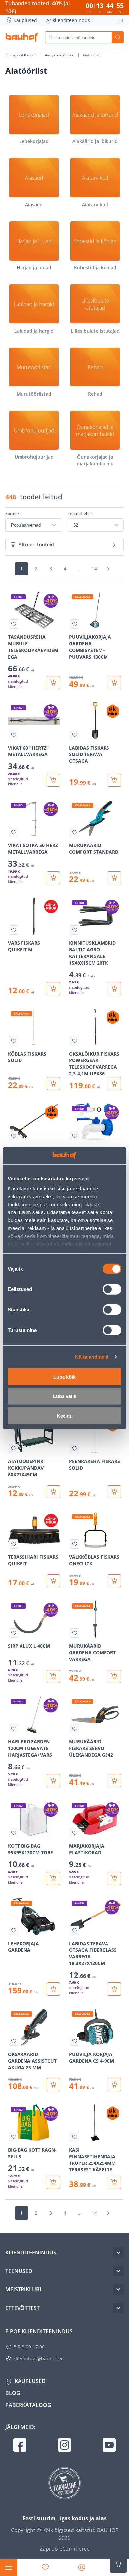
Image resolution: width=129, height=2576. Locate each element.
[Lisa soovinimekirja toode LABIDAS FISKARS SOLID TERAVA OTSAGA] (75, 735)
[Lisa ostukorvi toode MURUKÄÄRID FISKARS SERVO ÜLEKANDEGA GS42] (114, 1781)
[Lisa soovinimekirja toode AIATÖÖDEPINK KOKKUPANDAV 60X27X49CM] (14, 1448)
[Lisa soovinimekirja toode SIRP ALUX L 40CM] (14, 1633)
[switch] (112, 1289)
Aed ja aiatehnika (60, 55)
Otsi (118, 37)
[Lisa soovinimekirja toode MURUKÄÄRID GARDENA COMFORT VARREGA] (75, 1633)
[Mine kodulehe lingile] (22, 37)
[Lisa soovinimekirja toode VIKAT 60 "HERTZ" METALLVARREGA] (14, 735)
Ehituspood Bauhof (21, 55)
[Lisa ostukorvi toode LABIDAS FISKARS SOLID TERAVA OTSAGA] (114, 780)
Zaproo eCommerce (65, 2549)
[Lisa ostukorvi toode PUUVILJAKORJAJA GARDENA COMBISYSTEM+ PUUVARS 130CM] (114, 683)
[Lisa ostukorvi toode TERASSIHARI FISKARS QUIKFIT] (53, 1581)
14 (94, 569)
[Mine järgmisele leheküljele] (108, 569)
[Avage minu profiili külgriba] (82, 2567)
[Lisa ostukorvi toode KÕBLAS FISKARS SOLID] (53, 1084)
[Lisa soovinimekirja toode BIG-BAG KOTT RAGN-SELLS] (14, 2137)
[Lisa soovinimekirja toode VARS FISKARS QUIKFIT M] (14, 930)
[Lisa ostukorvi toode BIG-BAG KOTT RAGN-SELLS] (53, 2182)
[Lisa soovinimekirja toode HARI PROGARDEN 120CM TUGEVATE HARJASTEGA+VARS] (14, 1729)
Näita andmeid (92, 1357)
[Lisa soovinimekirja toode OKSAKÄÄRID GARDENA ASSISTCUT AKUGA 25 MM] (14, 2041)
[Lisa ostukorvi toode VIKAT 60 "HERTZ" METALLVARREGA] (53, 780)
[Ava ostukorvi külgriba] (118, 2564)
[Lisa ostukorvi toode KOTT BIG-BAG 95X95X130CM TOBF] (53, 1878)
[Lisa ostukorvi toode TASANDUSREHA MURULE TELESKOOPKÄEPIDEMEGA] (53, 683)
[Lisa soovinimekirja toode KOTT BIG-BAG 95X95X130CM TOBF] (14, 1833)
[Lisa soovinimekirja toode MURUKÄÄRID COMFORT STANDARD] (75, 832)
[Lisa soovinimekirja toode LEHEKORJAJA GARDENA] (14, 1930)
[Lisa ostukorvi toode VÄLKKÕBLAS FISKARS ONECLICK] (114, 1581)
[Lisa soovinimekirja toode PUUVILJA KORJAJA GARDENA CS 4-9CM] (75, 2041)
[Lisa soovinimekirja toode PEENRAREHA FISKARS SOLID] (75, 1448)
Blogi (14, 2393)
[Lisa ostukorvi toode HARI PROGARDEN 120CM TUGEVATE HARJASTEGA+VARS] (53, 1781)
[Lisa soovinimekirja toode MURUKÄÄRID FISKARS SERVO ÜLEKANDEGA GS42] (75, 1729)
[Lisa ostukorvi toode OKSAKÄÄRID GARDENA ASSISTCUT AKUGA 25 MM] (53, 2085)
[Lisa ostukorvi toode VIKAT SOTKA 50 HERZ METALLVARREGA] (53, 878)
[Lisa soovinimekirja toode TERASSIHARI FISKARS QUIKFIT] (14, 1544)
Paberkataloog (28, 2405)
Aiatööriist (91, 55)
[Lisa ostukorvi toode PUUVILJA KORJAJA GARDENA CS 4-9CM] (114, 2085)
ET (121, 20)
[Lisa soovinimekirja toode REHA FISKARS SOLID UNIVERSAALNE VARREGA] (14, 1136)
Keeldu (65, 1415)
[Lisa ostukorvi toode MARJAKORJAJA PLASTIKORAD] (114, 1878)
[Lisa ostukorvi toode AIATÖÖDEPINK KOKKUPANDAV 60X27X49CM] (53, 1492)
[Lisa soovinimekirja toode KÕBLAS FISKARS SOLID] (14, 1041)
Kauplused (25, 20)
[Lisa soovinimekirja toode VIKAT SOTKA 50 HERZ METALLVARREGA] (14, 832)
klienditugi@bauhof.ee (38, 2359)
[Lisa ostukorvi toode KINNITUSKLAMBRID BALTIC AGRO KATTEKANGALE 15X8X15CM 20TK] (114, 989)
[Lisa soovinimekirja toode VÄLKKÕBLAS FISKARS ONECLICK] (75, 1544)
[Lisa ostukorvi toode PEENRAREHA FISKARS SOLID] (114, 1492)
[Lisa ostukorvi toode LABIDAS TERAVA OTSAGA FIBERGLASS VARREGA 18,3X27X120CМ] (114, 1989)
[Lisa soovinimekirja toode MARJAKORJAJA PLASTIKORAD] (75, 1833)
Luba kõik (64, 1377)
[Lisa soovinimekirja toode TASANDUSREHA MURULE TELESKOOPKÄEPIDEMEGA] (14, 624)
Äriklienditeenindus (68, 20)
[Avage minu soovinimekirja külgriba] (45, 2567)
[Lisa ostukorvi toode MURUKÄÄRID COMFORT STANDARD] (114, 878)
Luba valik (65, 1396)
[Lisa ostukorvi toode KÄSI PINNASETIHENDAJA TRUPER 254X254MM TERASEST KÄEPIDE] (114, 2182)
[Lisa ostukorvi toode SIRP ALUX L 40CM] (53, 1676)
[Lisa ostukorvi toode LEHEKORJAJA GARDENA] (53, 1989)
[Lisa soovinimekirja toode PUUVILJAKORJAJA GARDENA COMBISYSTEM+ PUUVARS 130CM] (75, 624)
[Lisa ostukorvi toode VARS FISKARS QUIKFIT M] (53, 989)
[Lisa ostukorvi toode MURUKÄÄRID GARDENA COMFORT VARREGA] (114, 1676)
